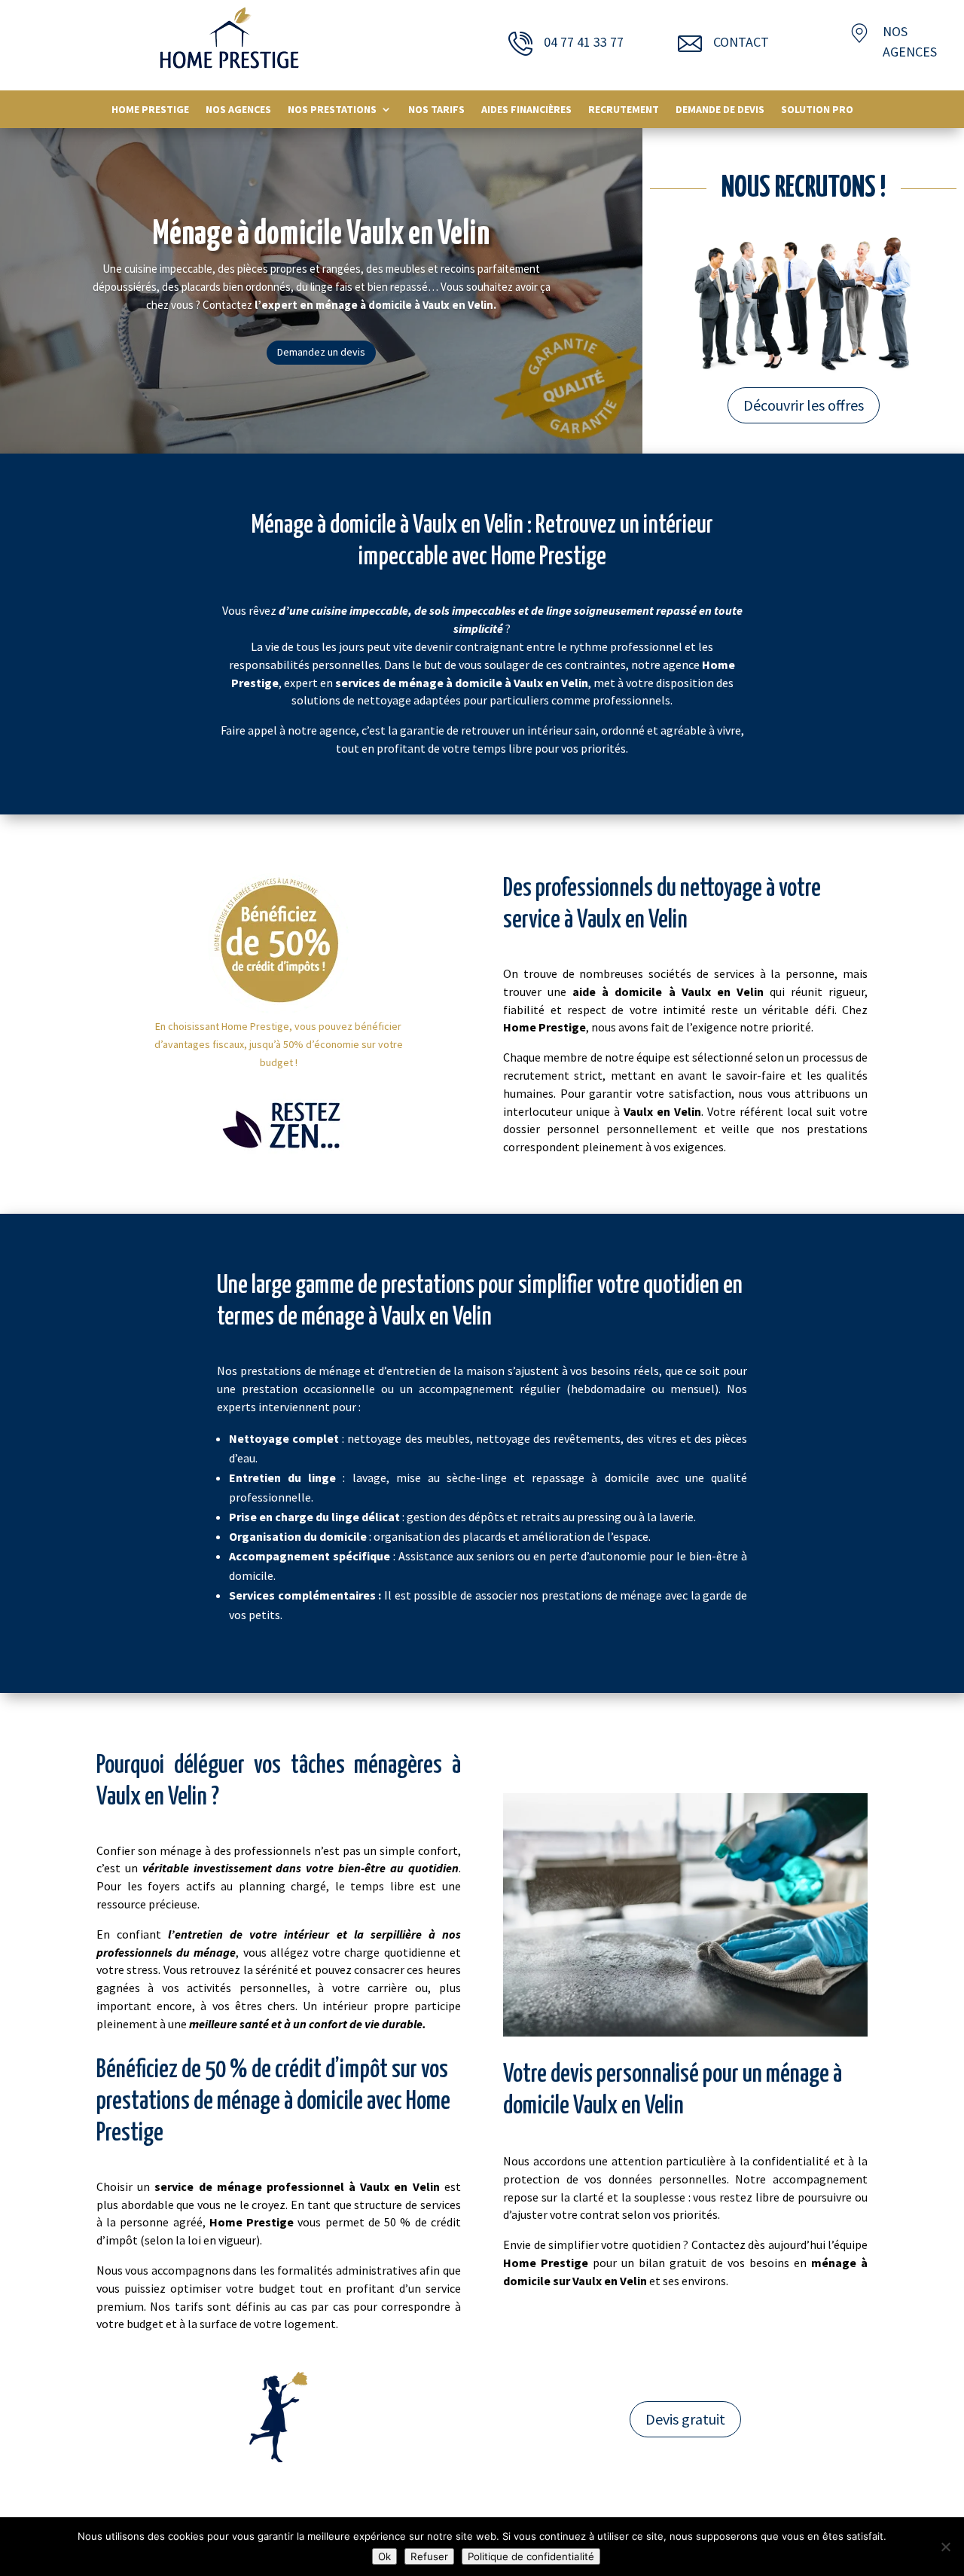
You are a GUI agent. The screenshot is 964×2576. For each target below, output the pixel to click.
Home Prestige (150, 110)
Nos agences (238, 110)
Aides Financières (526, 110)
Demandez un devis (321, 352)
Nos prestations (332, 110)
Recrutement (624, 110)
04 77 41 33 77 (584, 42)
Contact (741, 42)
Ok (384, 2556)
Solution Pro (817, 110)
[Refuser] (945, 2547)
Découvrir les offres (804, 405)
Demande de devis (720, 110)
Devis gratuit (685, 2419)
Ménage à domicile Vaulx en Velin (321, 235)
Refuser (429, 2556)
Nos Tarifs (436, 110)
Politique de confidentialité (531, 2556)
